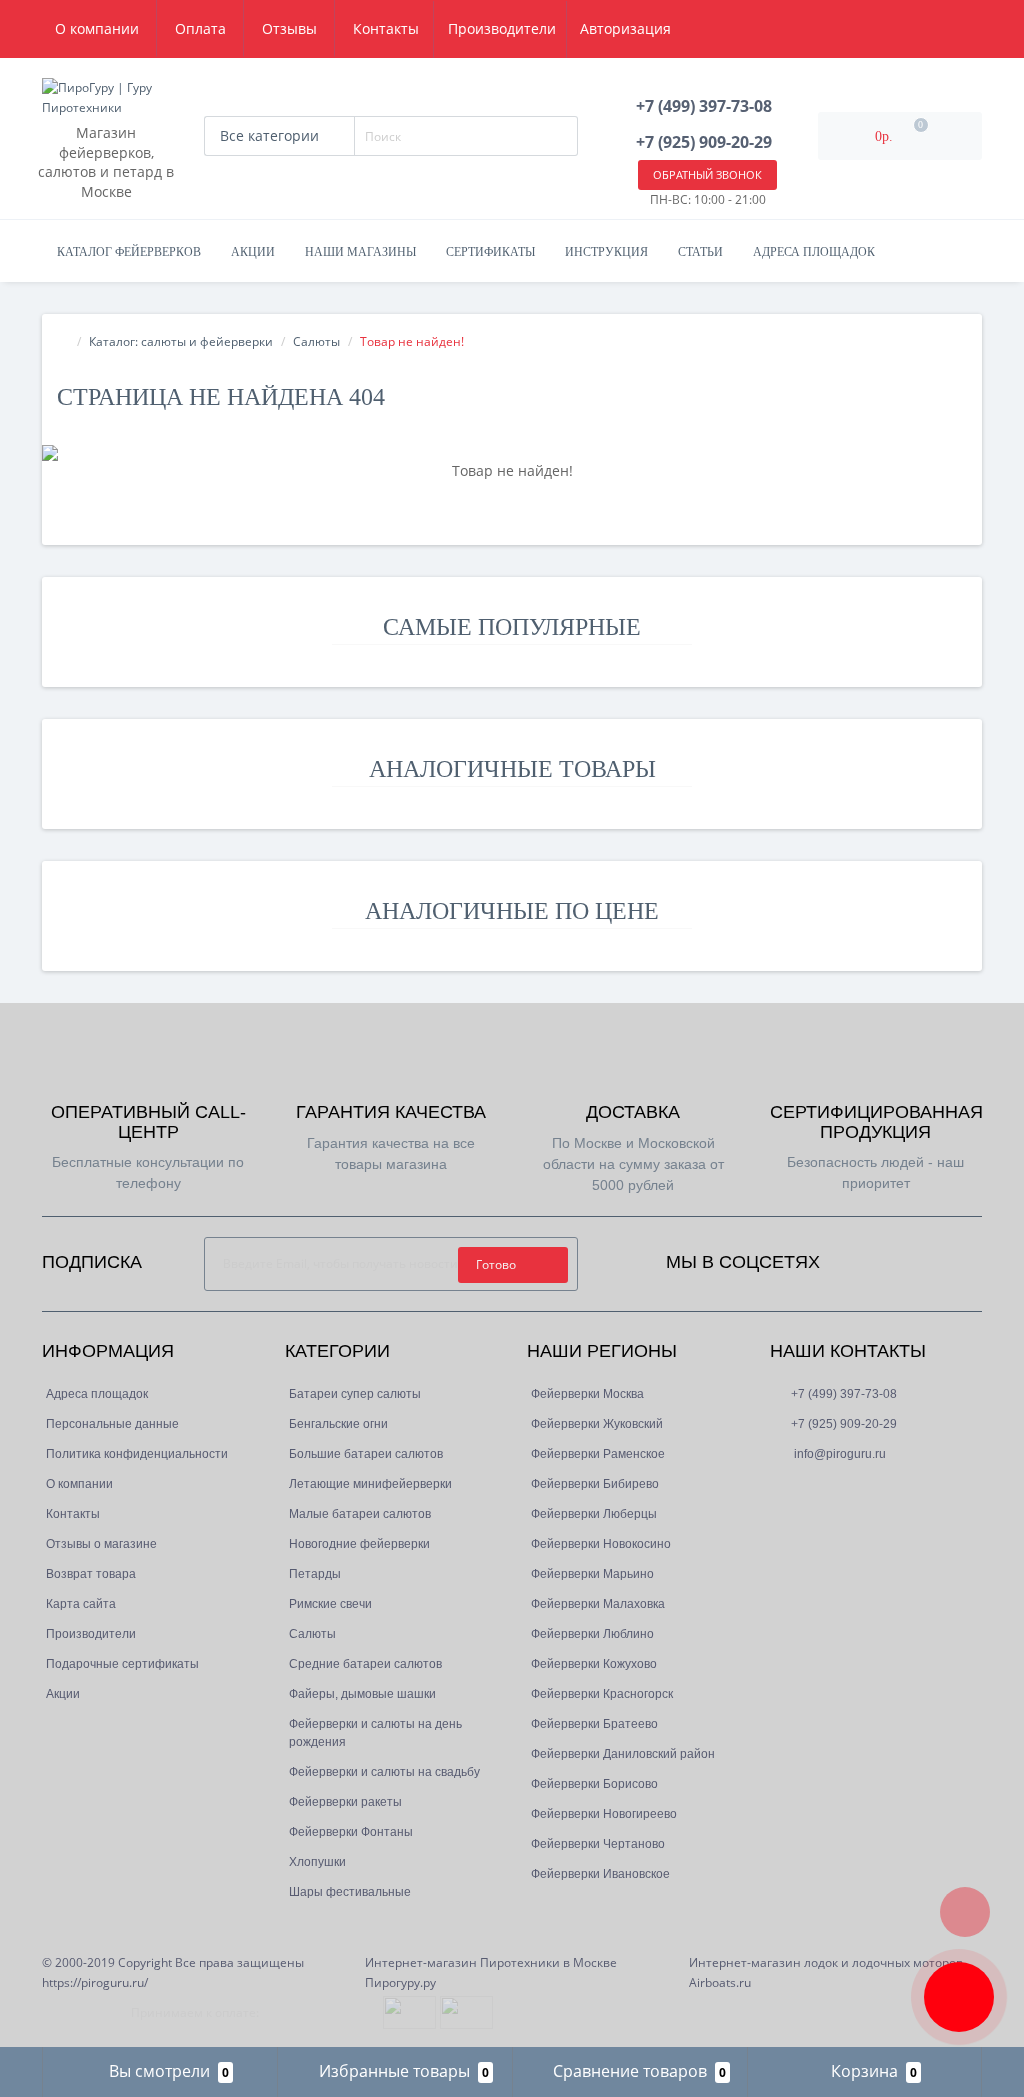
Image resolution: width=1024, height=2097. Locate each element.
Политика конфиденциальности (137, 1454)
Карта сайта (81, 1604)
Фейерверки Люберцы (594, 1514)
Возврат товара (91, 1574)
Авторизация (625, 28)
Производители (91, 1634)
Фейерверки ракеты (345, 1802)
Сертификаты (490, 252)
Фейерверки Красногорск (602, 1694)
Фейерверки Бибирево (595, 1484)
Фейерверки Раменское (598, 1454)
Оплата (200, 28)
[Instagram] (889, 1257)
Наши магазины (360, 252)
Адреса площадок (814, 252)
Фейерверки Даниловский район (623, 1754)
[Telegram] (817, 1488)
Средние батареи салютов (365, 1664)
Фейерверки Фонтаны (351, 1832)
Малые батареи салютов (360, 1514)
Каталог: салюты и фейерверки (181, 341)
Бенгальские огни (338, 1424)
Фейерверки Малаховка (598, 1604)
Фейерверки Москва (587, 1394)
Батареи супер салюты (355, 1394)
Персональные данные (112, 1424)
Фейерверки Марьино (592, 1574)
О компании (97, 28)
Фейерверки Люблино (592, 1634)
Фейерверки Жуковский (597, 1424)
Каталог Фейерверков (129, 252)
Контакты (386, 28)
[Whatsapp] (784, 1485)
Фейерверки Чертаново (598, 1844)
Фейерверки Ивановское (600, 1874)
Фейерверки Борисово (594, 1784)
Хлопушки (317, 1862)
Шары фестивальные (350, 1892)
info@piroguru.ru (838, 1454)
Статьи (700, 252)
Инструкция (606, 252)
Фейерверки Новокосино (601, 1544)
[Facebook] (862, 1257)
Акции (253, 252)
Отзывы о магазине (101, 1544)
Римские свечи (330, 1604)
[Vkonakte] (916, 1257)
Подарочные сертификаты (122, 1664)
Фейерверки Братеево (594, 1724)
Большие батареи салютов (366, 1454)
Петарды (315, 1574)
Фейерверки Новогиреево (604, 1814)
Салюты (316, 341)
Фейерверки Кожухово (594, 1664)
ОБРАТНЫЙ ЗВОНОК (707, 174)
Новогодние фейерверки (359, 1544)
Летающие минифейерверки (370, 1484)
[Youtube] (943, 1257)
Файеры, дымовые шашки (362, 1694)
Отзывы (289, 28)
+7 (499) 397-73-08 (844, 1394)
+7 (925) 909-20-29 (844, 1424)
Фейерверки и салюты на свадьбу (384, 1772)
